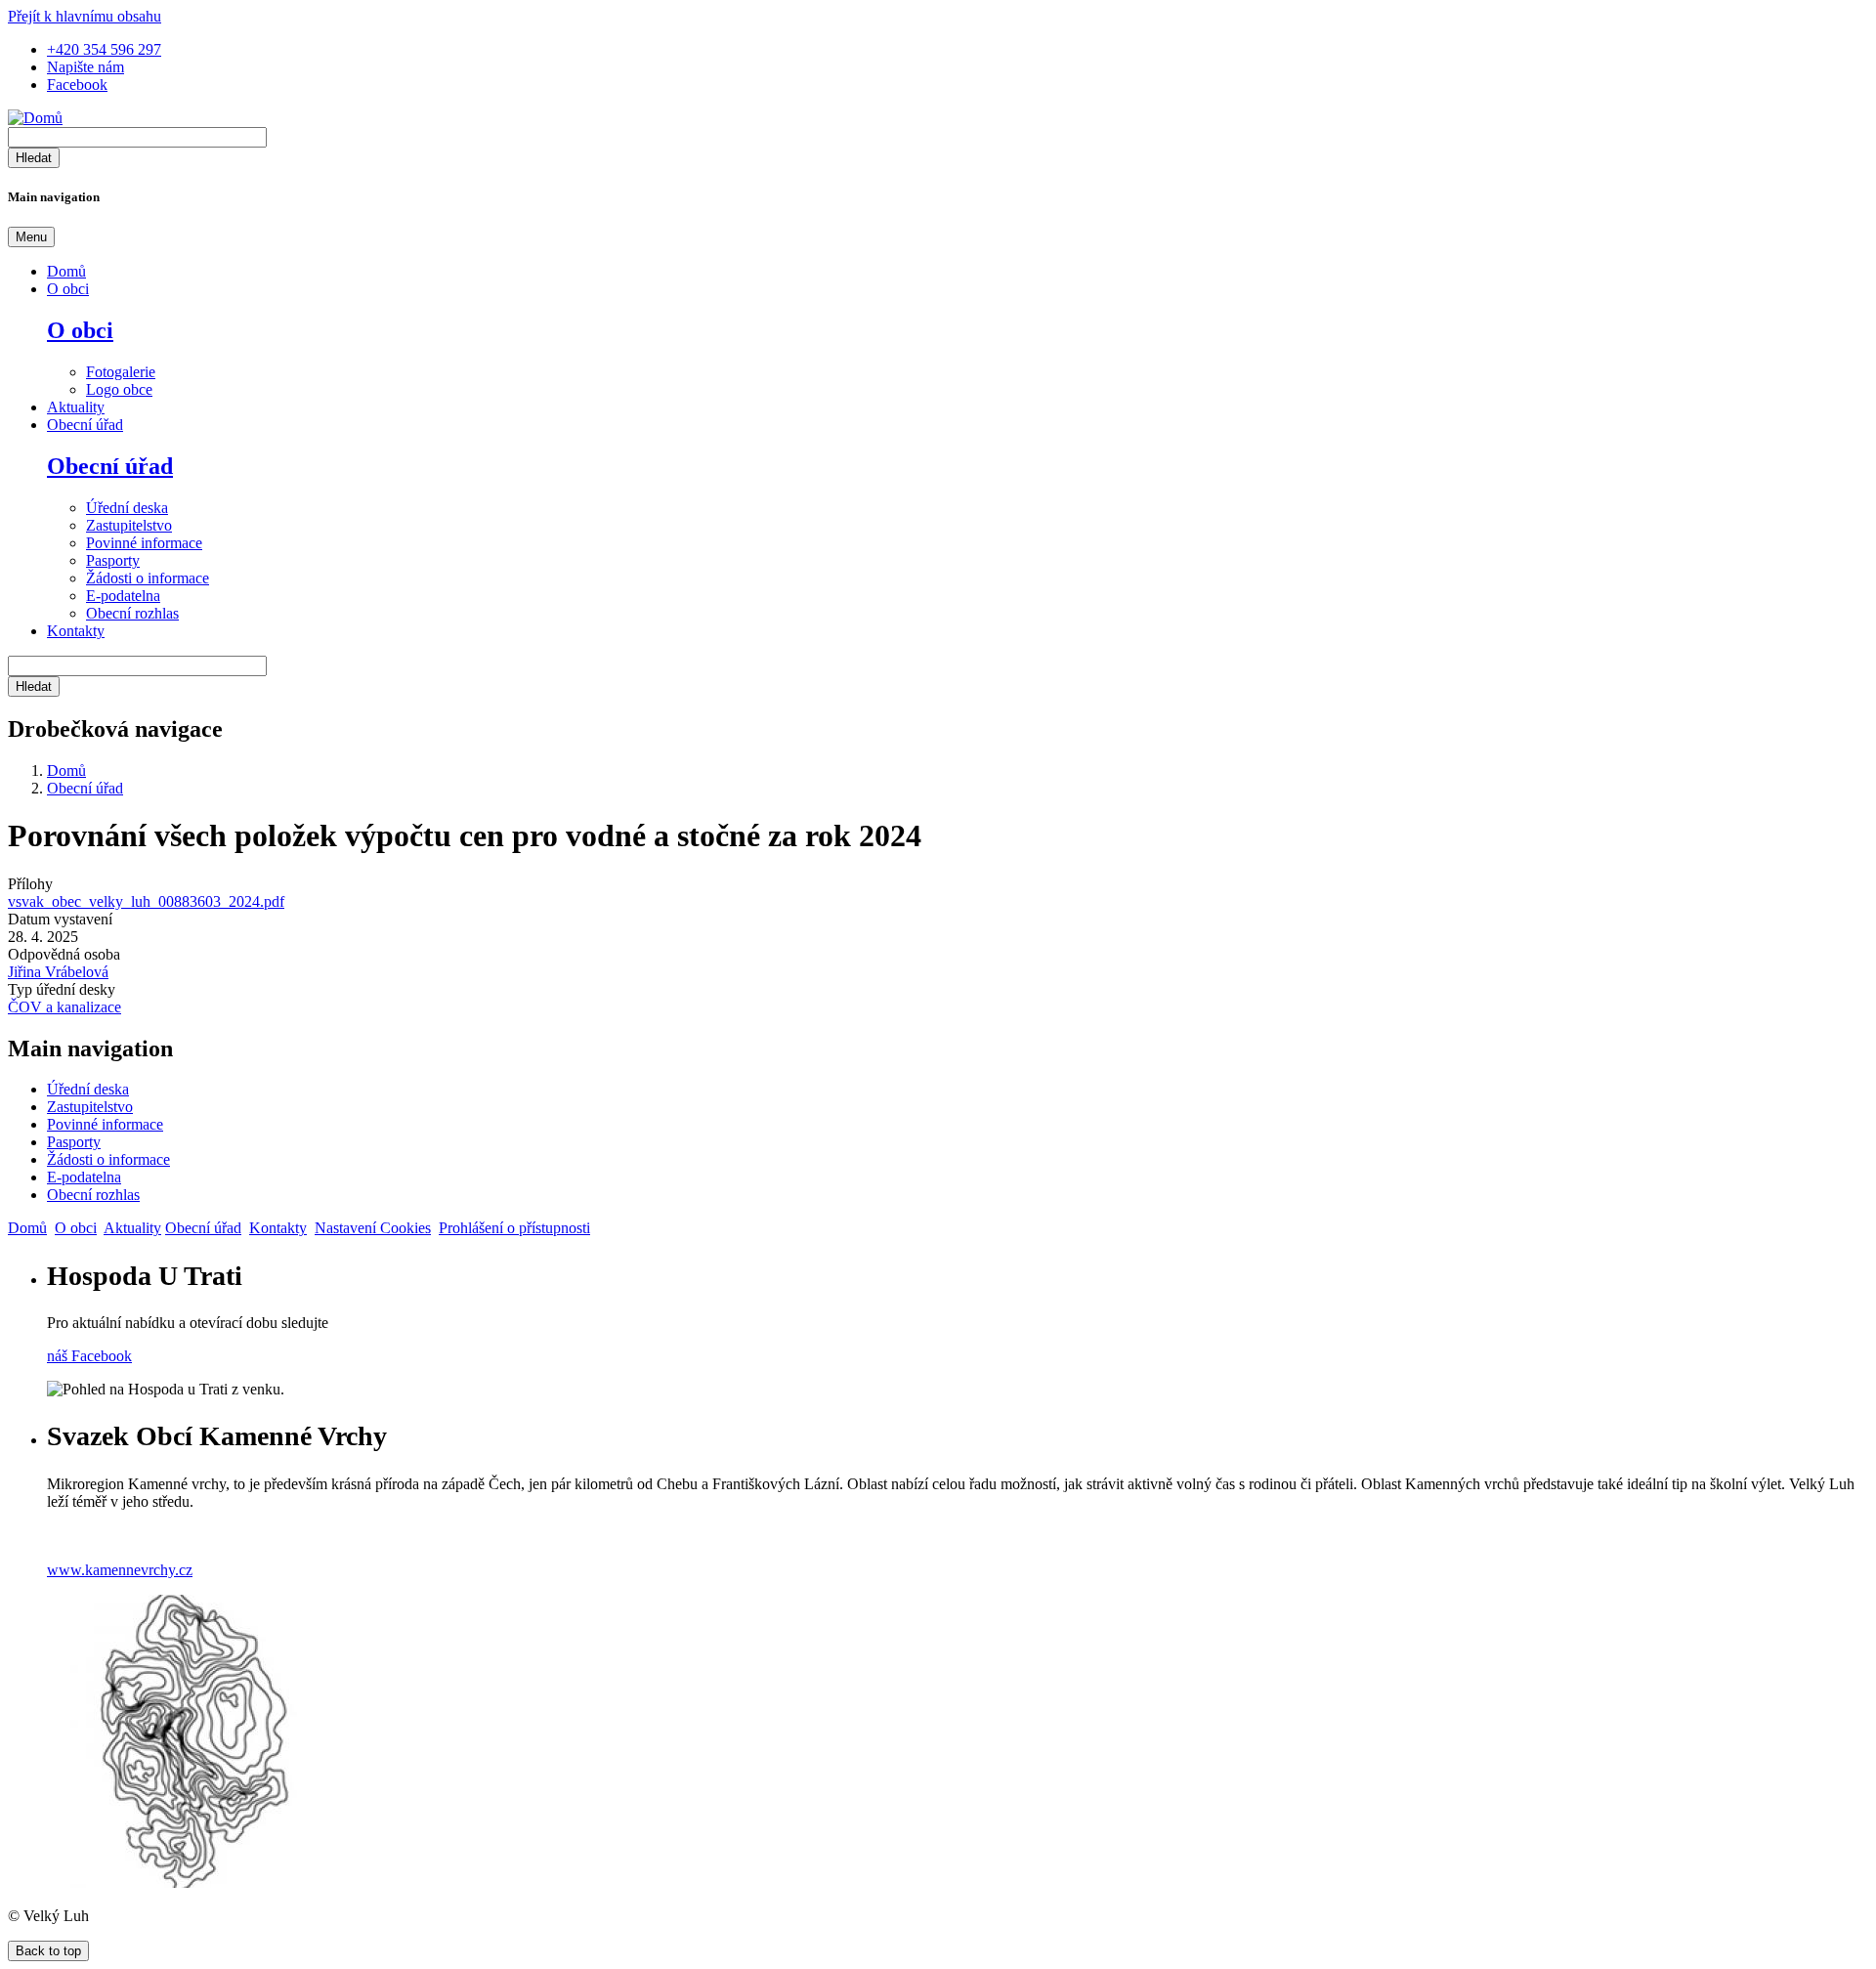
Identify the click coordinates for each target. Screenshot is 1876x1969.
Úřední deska (127, 508)
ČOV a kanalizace (64, 1007)
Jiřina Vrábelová (58, 972)
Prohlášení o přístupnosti (514, 1228)
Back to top (48, 1951)
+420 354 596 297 (104, 49)
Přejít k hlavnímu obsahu (85, 16)
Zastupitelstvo (129, 525)
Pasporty (113, 560)
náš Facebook (89, 1356)
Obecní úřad (85, 425)
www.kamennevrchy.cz (120, 1570)
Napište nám (85, 67)
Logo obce (119, 389)
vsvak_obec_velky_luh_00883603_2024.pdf (146, 901)
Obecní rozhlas (132, 613)
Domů (66, 271)
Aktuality (76, 407)
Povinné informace (144, 543)
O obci (68, 289)
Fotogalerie (121, 372)
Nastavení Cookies (373, 1228)
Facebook (77, 85)
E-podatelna (123, 596)
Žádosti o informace (148, 578)
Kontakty (76, 631)
